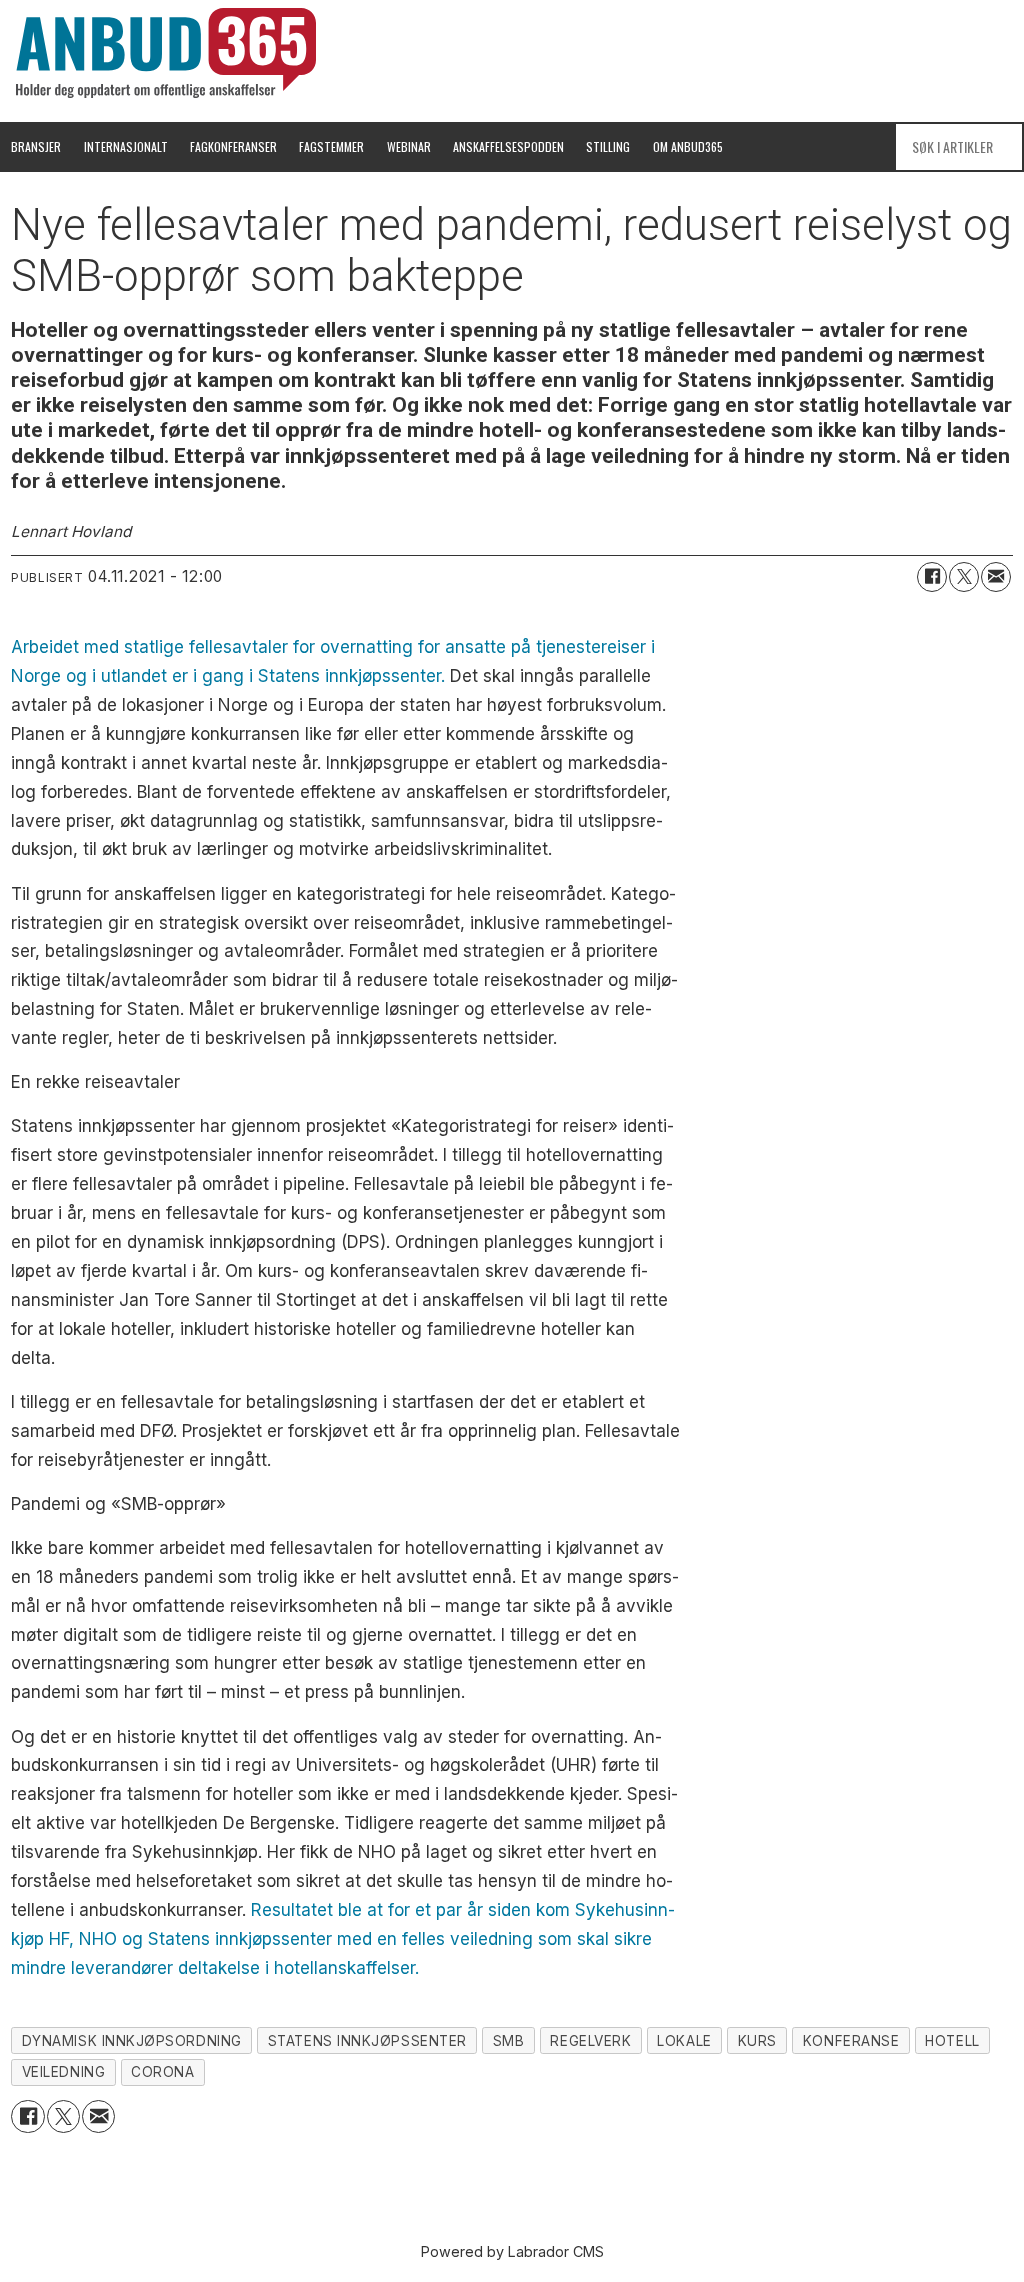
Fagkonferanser (233, 146)
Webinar (409, 146)
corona (162, 2072)
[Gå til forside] (166, 53)
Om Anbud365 (688, 146)
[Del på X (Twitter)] (964, 577)
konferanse (851, 2041)
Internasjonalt (126, 146)
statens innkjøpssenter (367, 2041)
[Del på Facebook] (932, 577)
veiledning (63, 2072)
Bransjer (36, 146)
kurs (757, 2041)
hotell (952, 2041)
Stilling (608, 146)
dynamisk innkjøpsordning (132, 2041)
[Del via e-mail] (996, 577)
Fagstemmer (331, 146)
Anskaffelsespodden (508, 146)
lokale (684, 2041)
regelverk (590, 2041)
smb (509, 2041)
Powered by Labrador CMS (512, 2251)
